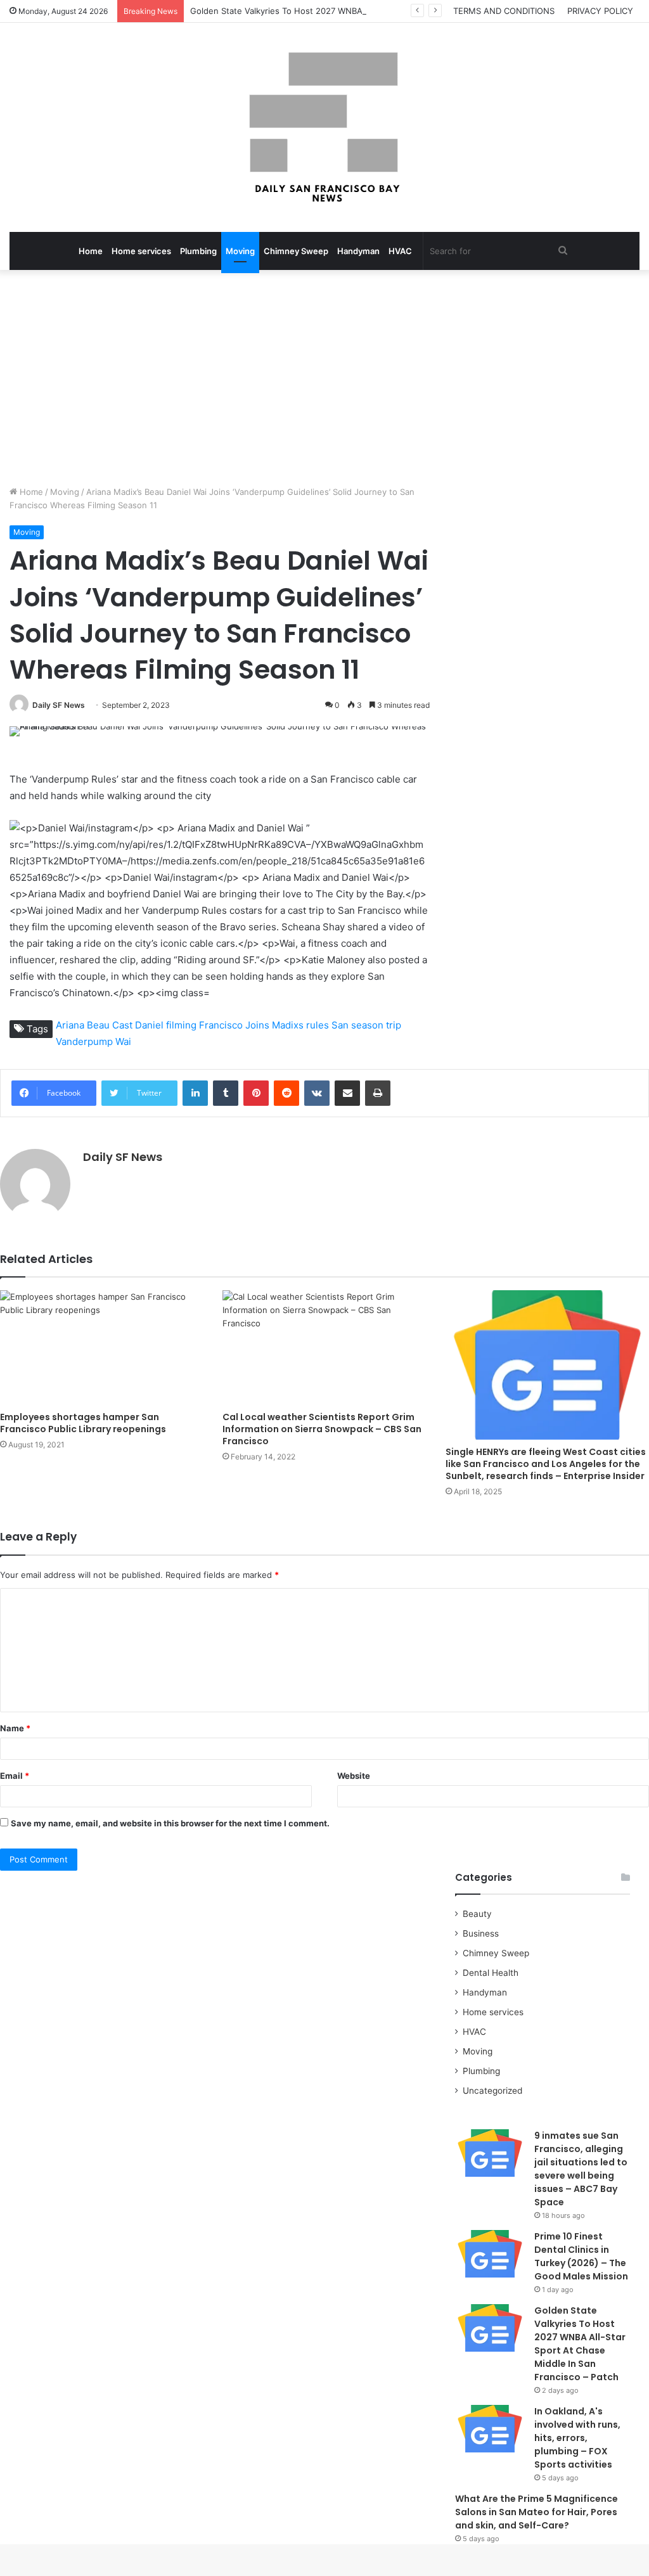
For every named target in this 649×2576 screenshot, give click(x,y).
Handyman (358, 251)
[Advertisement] (324, 378)
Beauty (477, 1914)
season (367, 1025)
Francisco (221, 1025)
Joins (257, 1025)
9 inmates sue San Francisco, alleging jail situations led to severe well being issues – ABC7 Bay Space (581, 2169)
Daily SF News (59, 705)
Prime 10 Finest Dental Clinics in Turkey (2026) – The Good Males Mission (581, 2256)
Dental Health (491, 1973)
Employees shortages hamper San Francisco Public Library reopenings (83, 1423)
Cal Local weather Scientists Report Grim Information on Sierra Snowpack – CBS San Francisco (322, 1429)
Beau (98, 1025)
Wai (123, 1041)
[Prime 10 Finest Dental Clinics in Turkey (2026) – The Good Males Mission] (490, 2254)
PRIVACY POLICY (600, 11)
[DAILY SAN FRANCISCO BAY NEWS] (325, 127)
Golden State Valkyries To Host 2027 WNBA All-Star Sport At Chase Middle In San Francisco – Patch (388, 11)
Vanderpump (84, 1041)
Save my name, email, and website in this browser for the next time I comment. (170, 1823)
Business (481, 1933)
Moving (240, 251)
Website (354, 1776)
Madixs (288, 1025)
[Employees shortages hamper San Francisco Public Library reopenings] (102, 1348)
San (340, 1025)
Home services (141, 251)
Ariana (70, 1025)
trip (394, 1025)
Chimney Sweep (296, 251)
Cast (122, 1025)
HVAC (400, 251)
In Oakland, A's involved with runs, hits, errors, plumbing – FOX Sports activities (577, 2438)
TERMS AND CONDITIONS (504, 11)
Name (15, 1728)
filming (181, 1025)
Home (91, 251)
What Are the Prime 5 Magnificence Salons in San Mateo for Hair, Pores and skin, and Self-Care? (537, 2512)
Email (15, 1776)
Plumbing (198, 251)
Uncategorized (492, 2091)
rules (318, 1025)
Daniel (149, 1025)
